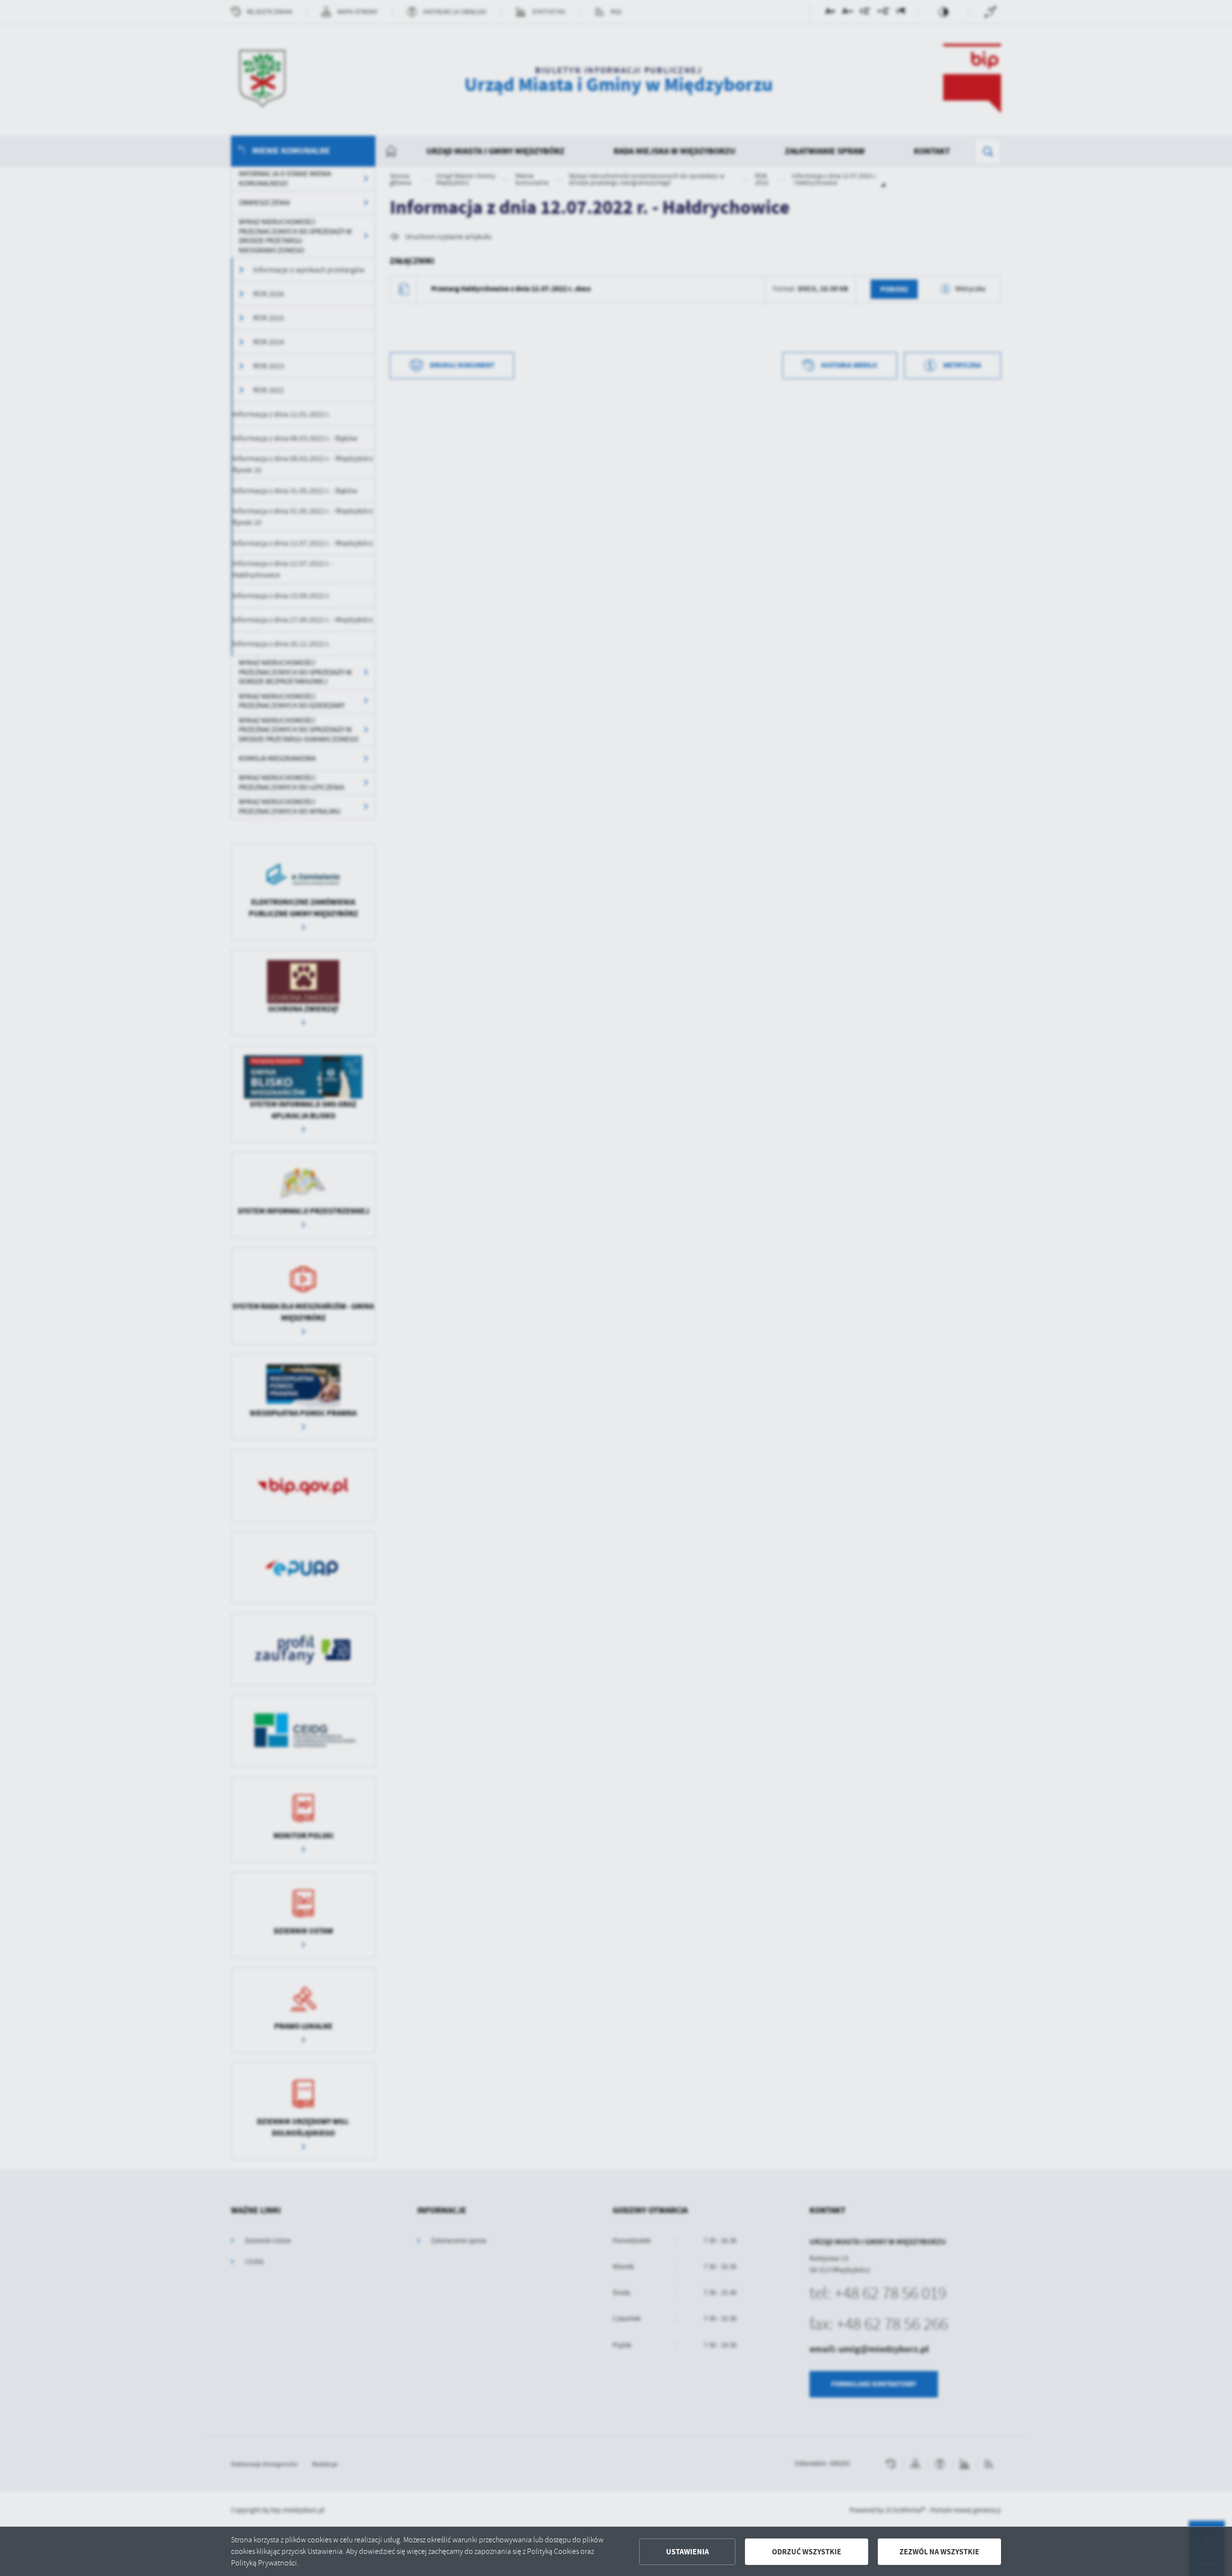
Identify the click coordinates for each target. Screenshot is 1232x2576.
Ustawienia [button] (687, 2552)
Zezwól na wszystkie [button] (939, 2552)
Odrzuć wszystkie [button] (807, 2552)
